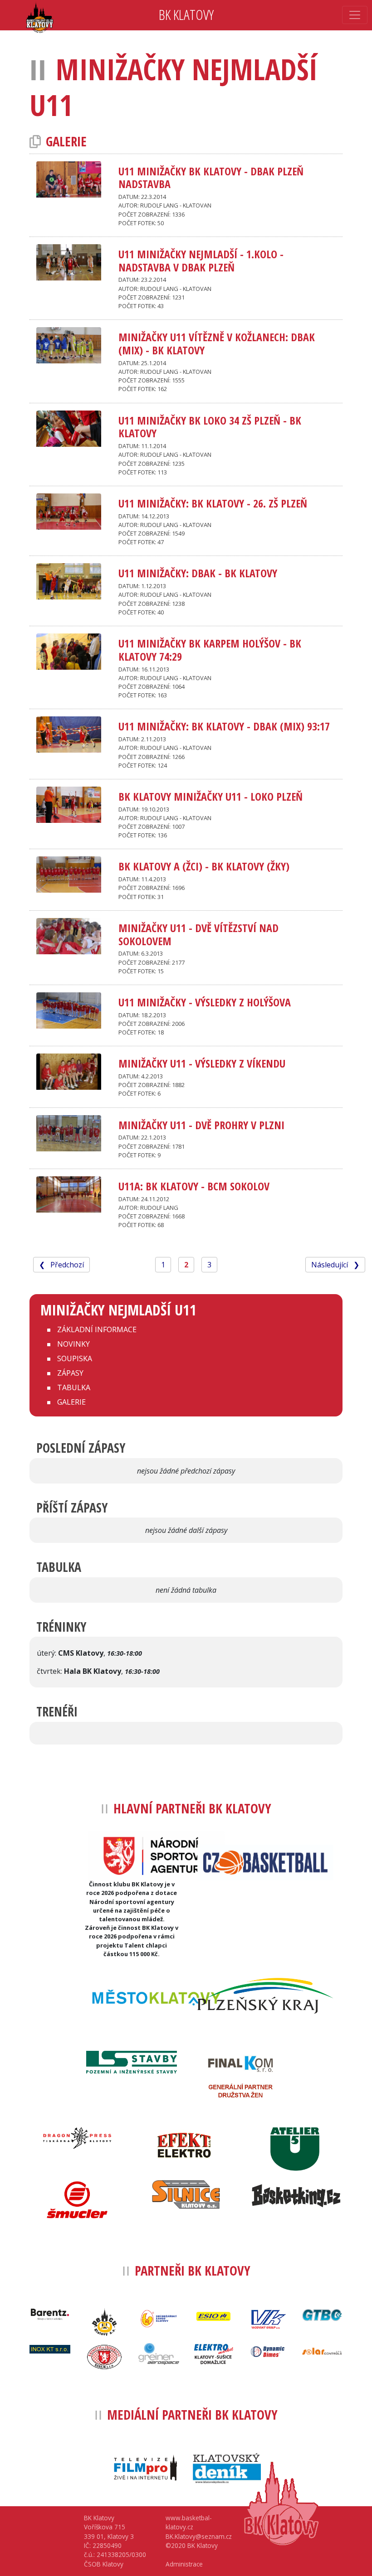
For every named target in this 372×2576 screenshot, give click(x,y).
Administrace (184, 2564)
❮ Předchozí (61, 1265)
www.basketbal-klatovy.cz (189, 2522)
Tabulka (74, 1387)
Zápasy (70, 1373)
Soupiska (75, 1358)
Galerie (71, 1402)
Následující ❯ (335, 1265)
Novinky (73, 1344)
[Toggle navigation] (355, 15)
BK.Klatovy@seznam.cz (199, 2536)
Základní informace (97, 1329)
